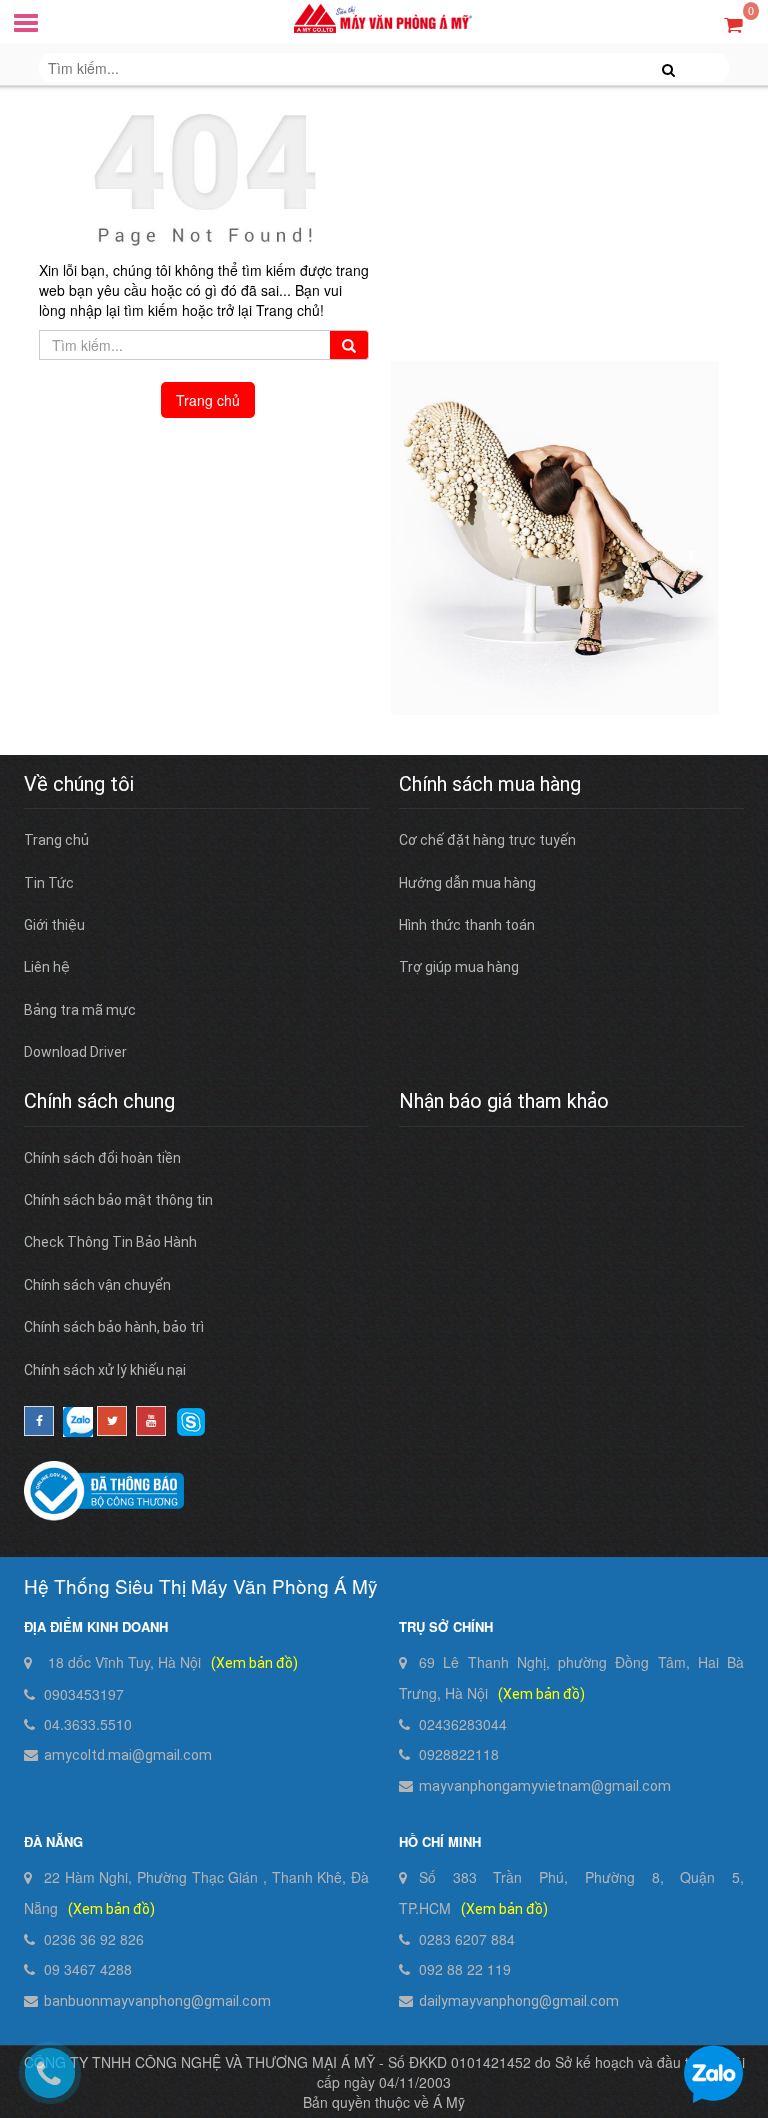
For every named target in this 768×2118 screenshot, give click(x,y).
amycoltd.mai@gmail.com (128, 1755)
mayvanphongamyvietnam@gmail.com (545, 1786)
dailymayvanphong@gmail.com (519, 2001)
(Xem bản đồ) (254, 1663)
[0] (733, 23)
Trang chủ (208, 400)
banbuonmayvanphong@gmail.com (157, 2001)
